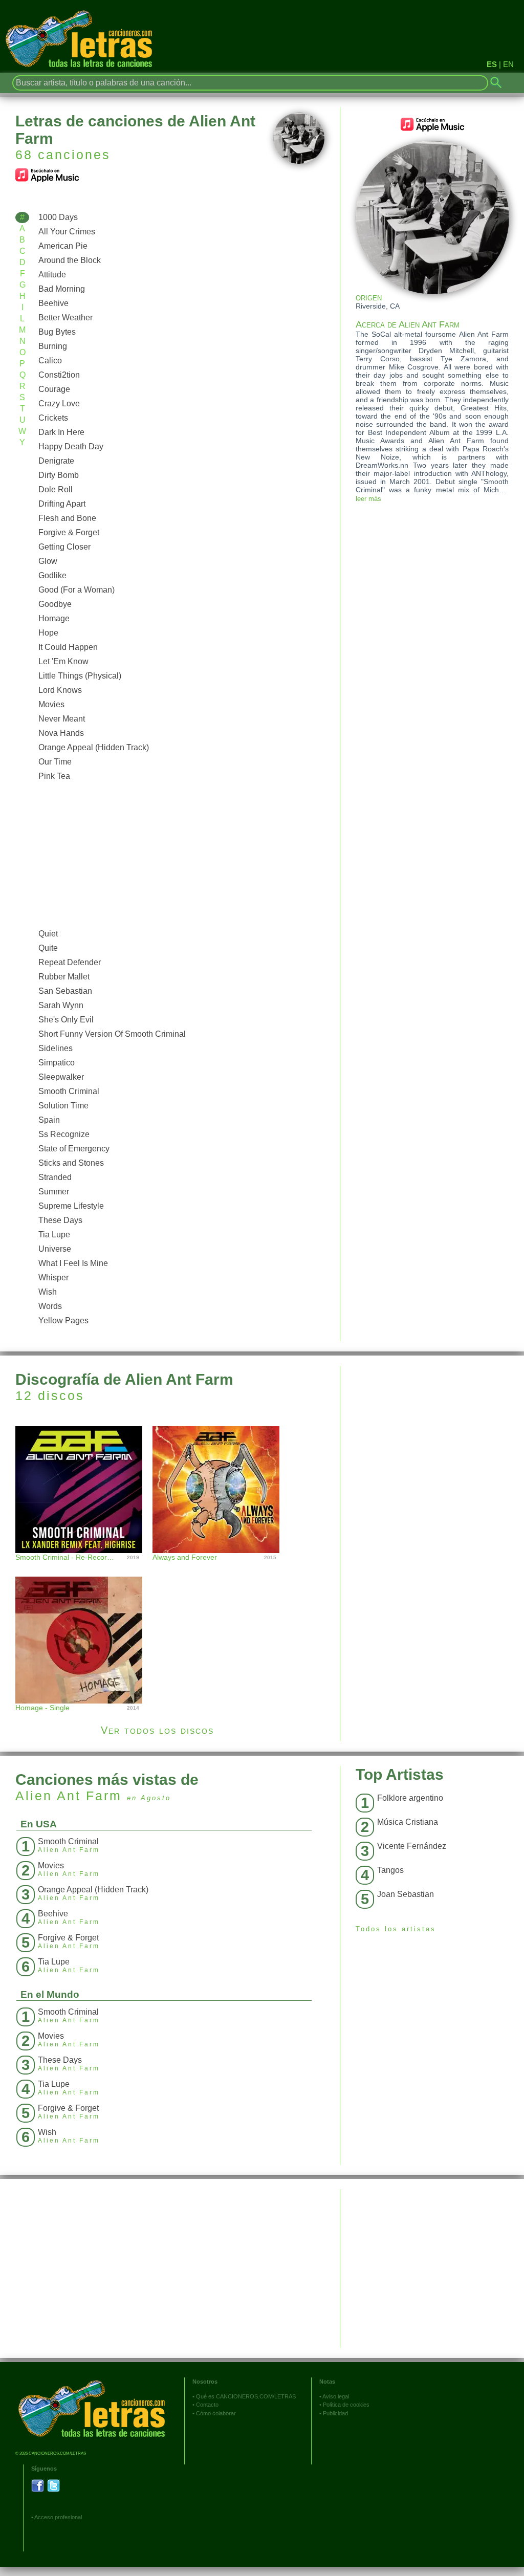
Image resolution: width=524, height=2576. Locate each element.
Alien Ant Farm (69, 1796)
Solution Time (63, 1106)
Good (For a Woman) (77, 590)
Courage (54, 389)
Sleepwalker (61, 1077)
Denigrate (56, 461)
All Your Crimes (67, 232)
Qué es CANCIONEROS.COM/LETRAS (246, 2396)
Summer (54, 1192)
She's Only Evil (66, 1020)
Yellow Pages (63, 1320)
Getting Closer (64, 547)
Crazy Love (59, 403)
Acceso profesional (58, 2517)
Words (50, 1306)
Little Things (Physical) (80, 676)
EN (508, 64)
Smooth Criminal (69, 1091)
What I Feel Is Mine (73, 1263)
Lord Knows (60, 690)
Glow (48, 561)
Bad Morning (62, 289)
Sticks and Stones (71, 1163)
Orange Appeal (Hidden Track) (94, 747)
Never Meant (62, 719)
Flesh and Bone (67, 518)
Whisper (53, 1278)
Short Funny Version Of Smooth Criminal (112, 1034)
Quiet (48, 934)
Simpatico (57, 1063)
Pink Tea (54, 776)
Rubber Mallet (64, 977)
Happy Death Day (71, 446)
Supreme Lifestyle (71, 1206)
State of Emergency (74, 1149)
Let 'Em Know (63, 661)
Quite (48, 948)
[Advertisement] (179, 855)
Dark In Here (61, 432)
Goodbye (55, 604)
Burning (53, 346)
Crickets (53, 418)
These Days (60, 1220)
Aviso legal (336, 2396)
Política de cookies (346, 2405)
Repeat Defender (70, 962)
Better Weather (65, 318)
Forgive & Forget (69, 532)
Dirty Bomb (59, 475)
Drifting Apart (62, 504)
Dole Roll (56, 489)
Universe (55, 1249)
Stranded (55, 1177)
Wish (48, 1292)
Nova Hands (61, 733)
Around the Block (70, 260)
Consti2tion (59, 375)
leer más (368, 499)
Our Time (55, 762)
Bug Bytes (57, 332)
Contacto (207, 2405)
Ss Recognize (64, 1134)
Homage (54, 618)
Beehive (53, 303)
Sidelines (56, 1048)
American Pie (63, 246)
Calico (50, 361)
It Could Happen (68, 647)
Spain (49, 1120)
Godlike (52, 575)
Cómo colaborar (216, 2413)
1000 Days (58, 217)
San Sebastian (65, 991)
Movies (51, 704)
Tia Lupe (54, 1235)
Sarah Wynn (61, 1005)
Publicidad (335, 2413)
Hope (48, 633)
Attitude (52, 275)
